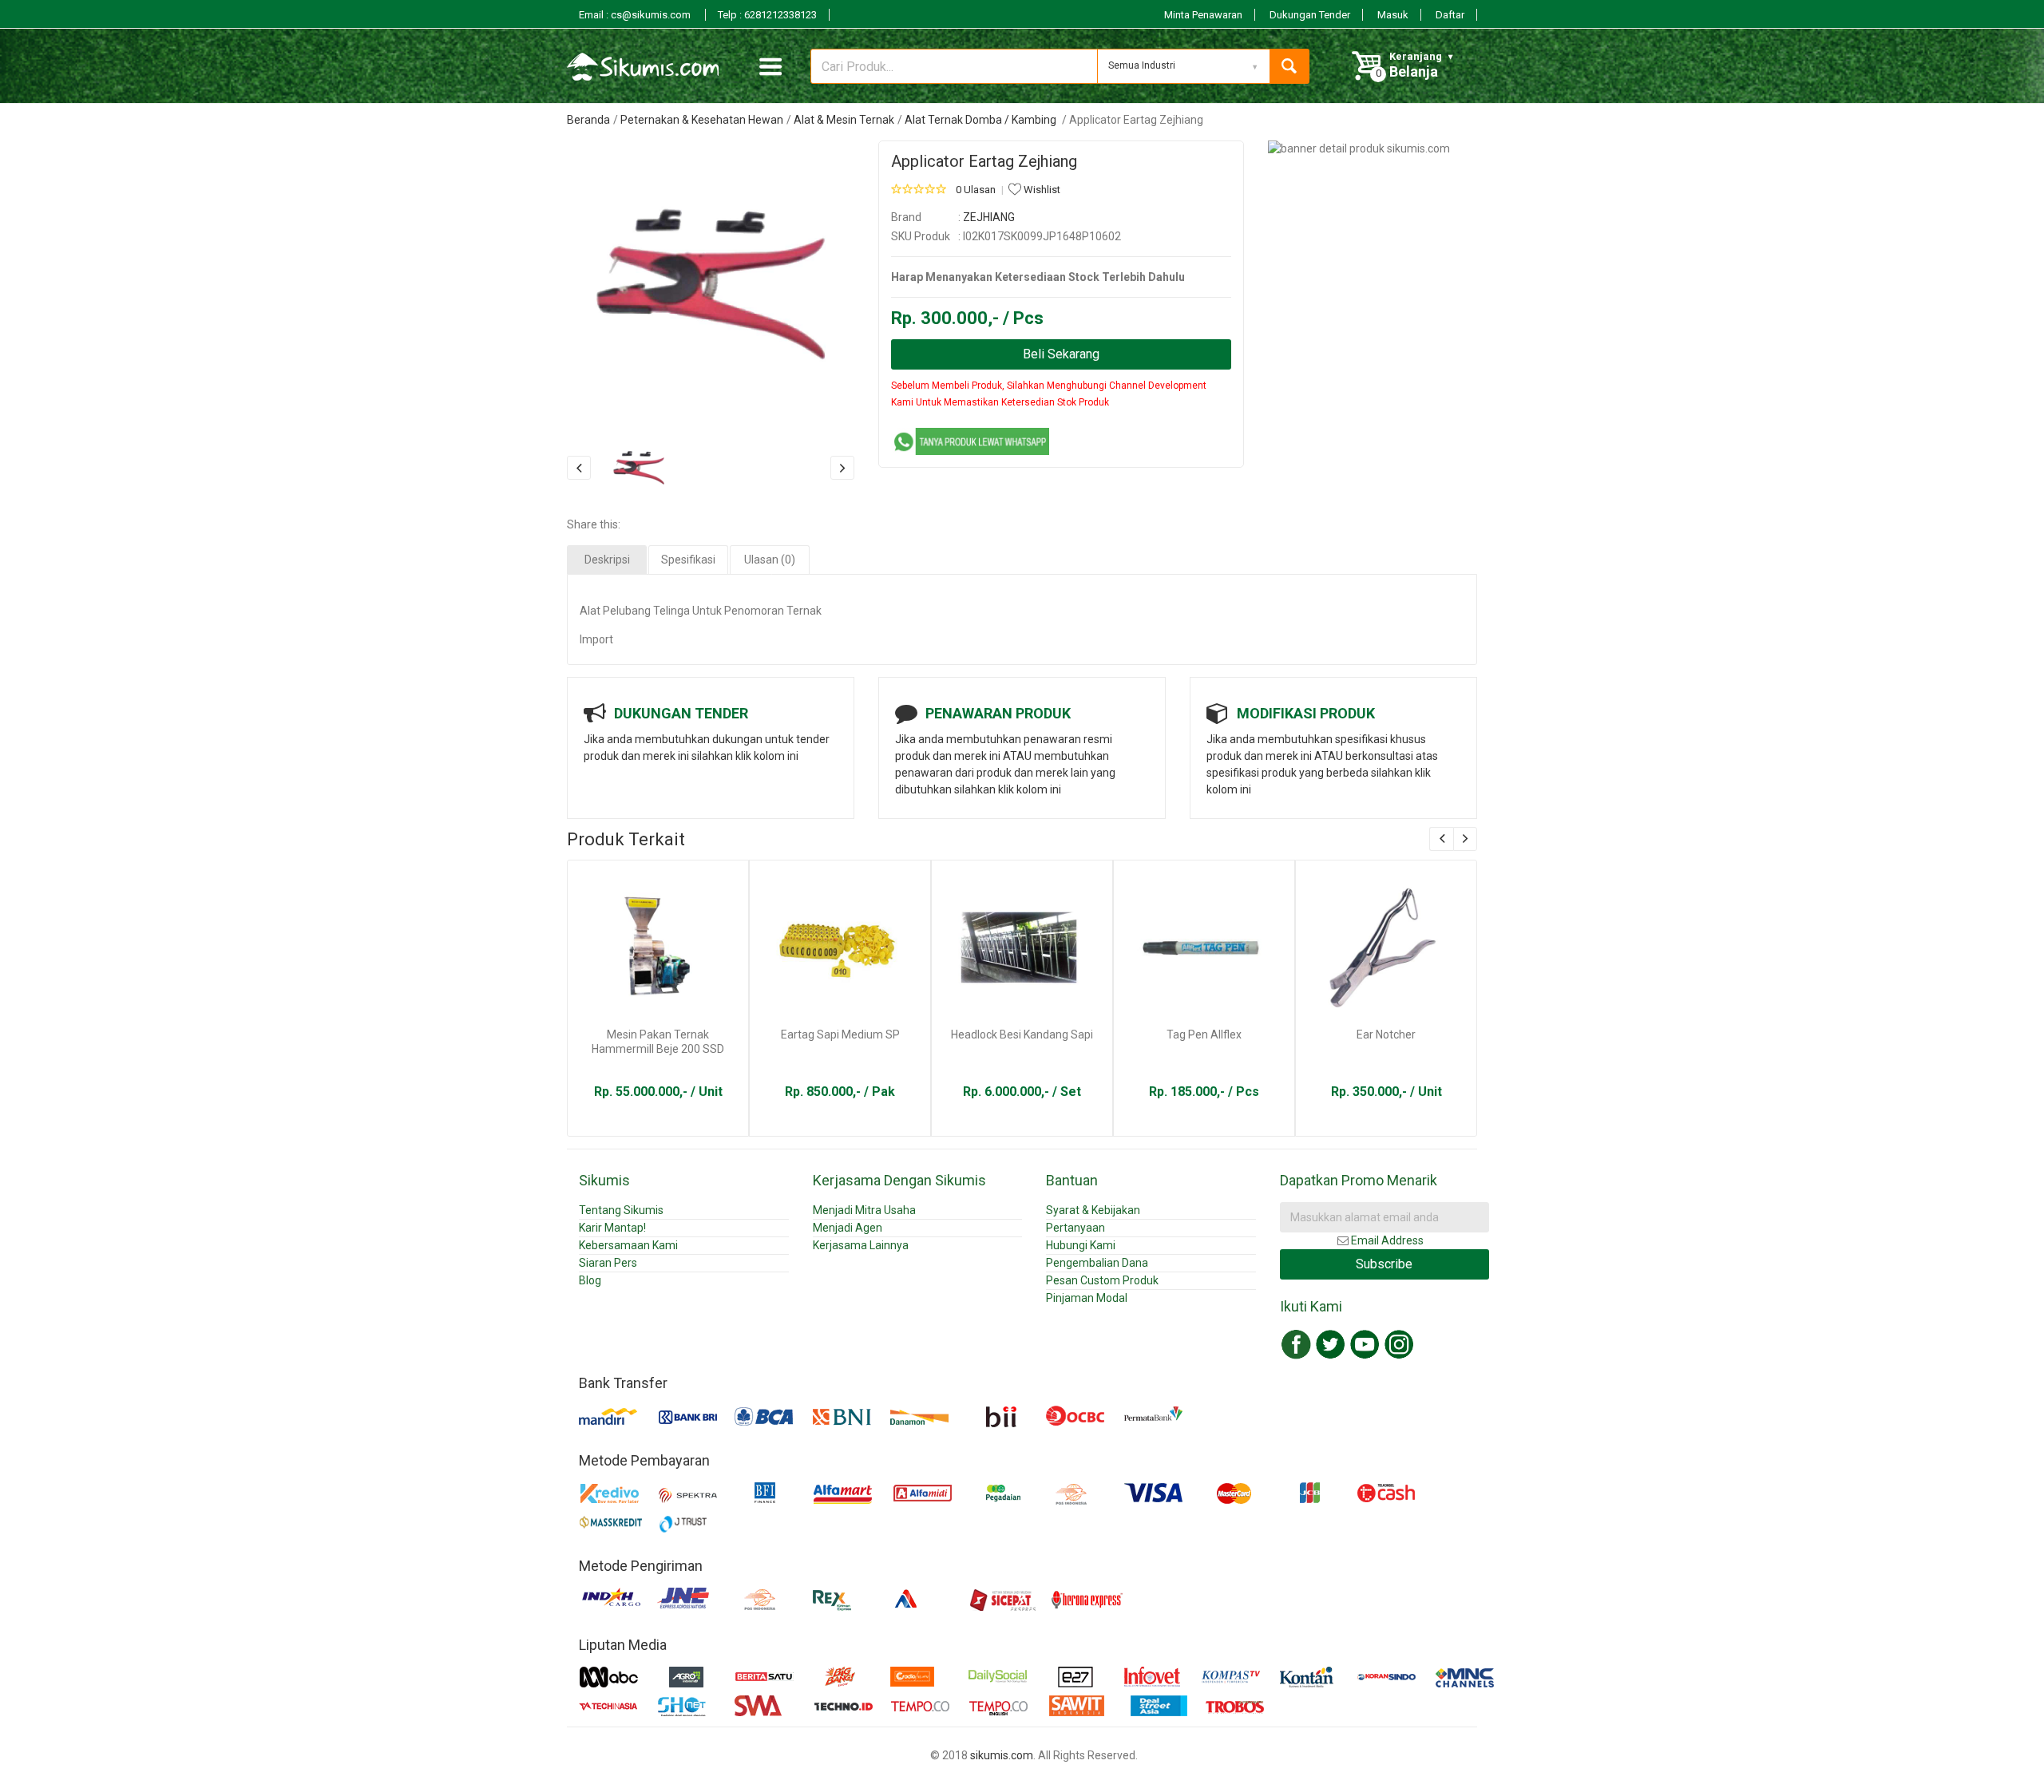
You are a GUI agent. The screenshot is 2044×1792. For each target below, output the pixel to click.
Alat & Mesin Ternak (844, 120)
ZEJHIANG (989, 217)
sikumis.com (1002, 1755)
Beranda (588, 120)
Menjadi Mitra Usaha (864, 1210)
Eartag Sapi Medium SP (840, 1034)
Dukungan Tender (1310, 15)
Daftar (1450, 15)
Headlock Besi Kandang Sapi (1022, 1034)
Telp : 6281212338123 (767, 15)
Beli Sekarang (1061, 354)
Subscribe (1384, 1264)
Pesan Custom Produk (1102, 1280)
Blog (590, 1280)
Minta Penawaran (1203, 15)
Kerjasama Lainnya (861, 1245)
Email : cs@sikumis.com (636, 15)
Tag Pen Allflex (1204, 1034)
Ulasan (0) (770, 560)
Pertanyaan (1075, 1228)
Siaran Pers (608, 1263)
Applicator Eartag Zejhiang (984, 161)
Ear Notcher (1386, 1034)
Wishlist (1041, 190)
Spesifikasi (688, 560)
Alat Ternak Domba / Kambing (982, 120)
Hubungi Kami (1081, 1245)
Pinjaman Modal (1087, 1298)
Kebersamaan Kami (628, 1245)
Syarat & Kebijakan (1093, 1210)
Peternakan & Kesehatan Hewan (702, 120)
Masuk (1393, 15)
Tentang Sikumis (621, 1210)
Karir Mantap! (612, 1228)
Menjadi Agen (848, 1228)
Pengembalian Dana (1097, 1263)
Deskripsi (607, 560)
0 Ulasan (976, 190)
